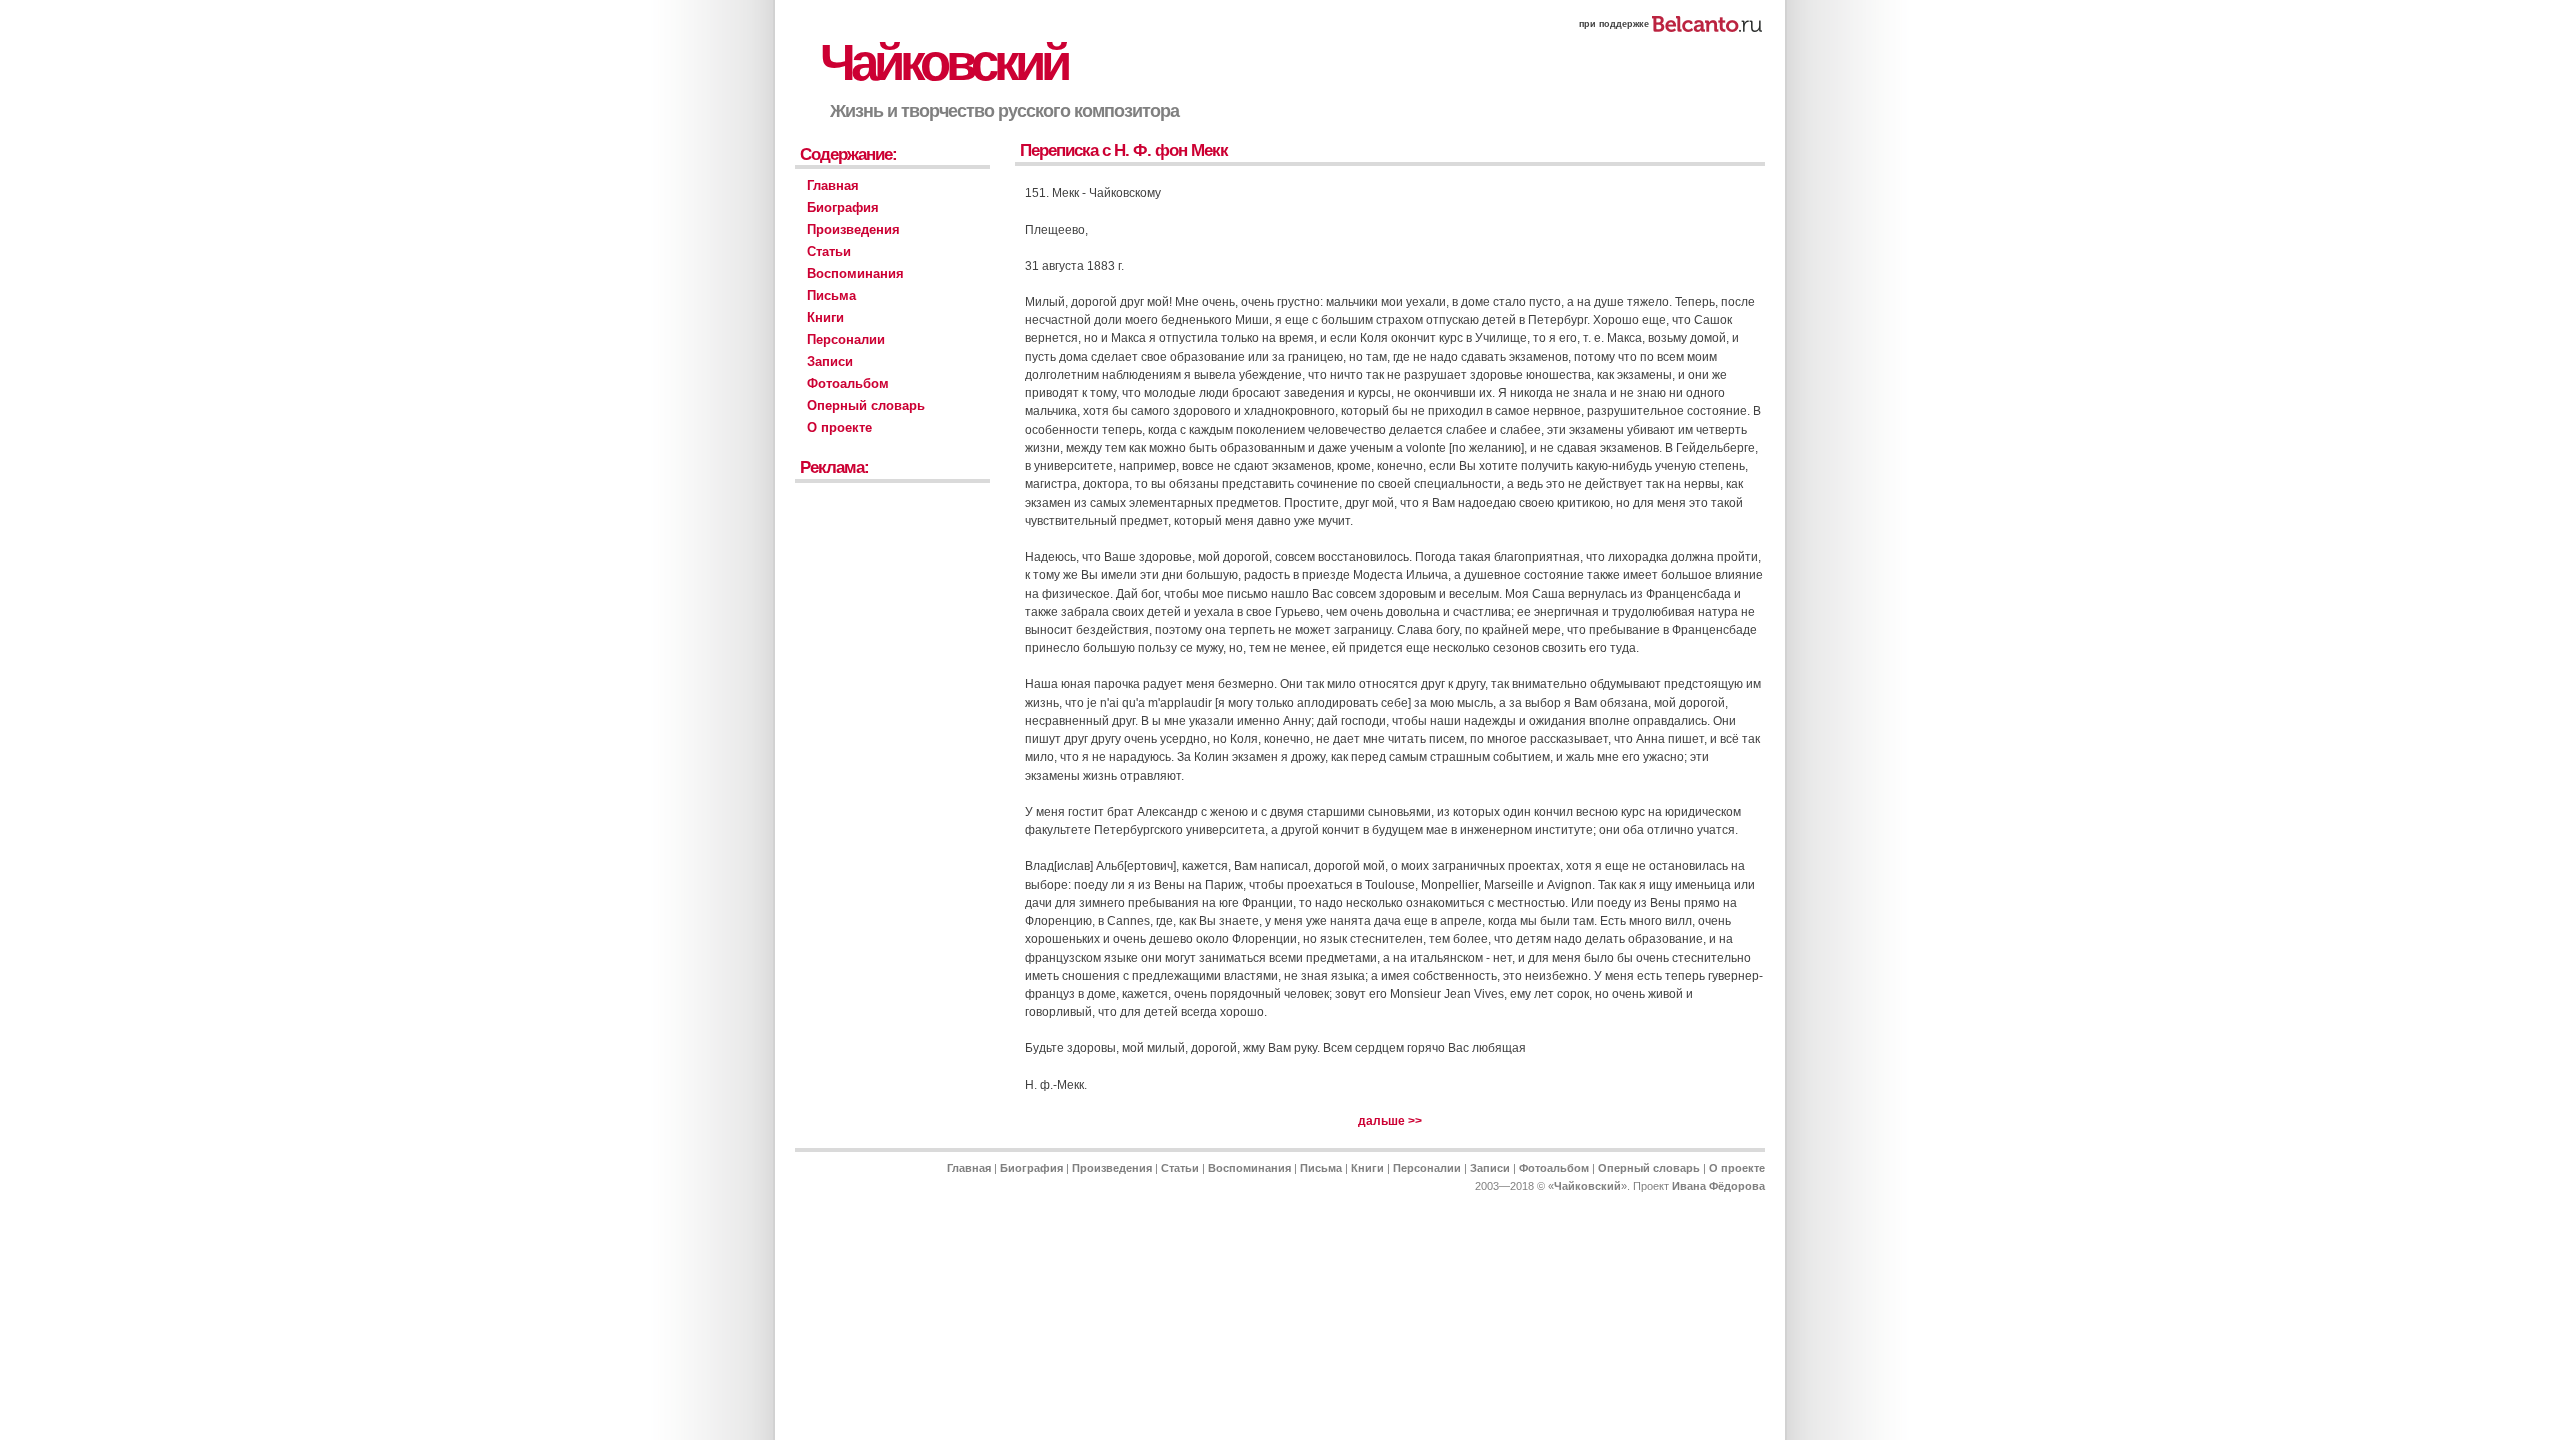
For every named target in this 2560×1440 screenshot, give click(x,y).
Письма (831, 295)
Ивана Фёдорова (1718, 1186)
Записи (830, 361)
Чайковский (943, 62)
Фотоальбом (848, 383)
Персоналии (846, 339)
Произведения (853, 229)
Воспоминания (855, 273)
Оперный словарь (866, 405)
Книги (825, 317)
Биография (843, 207)
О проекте (839, 427)
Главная (833, 185)
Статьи (829, 251)
